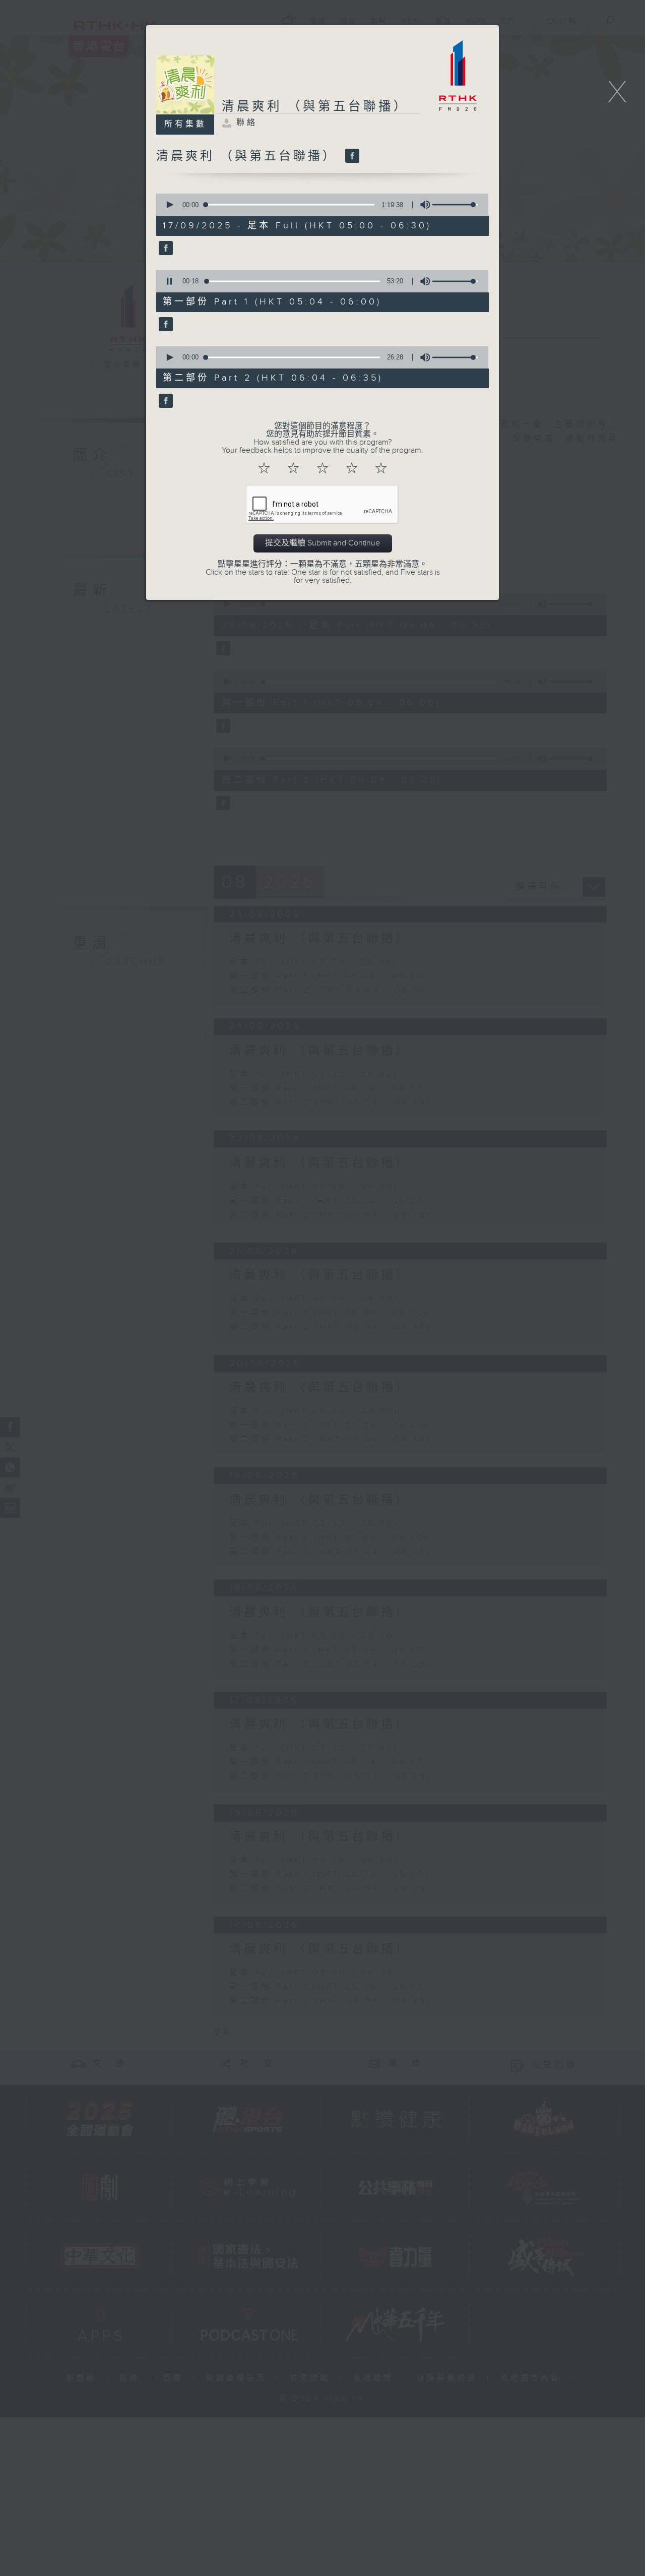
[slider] (455, 205)
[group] (422, 205)
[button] (169, 205)
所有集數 (185, 124)
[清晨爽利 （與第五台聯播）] (351, 156)
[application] (319, 205)
